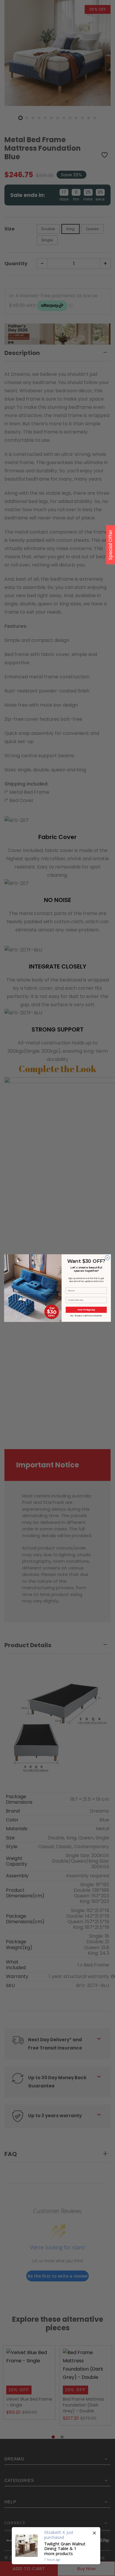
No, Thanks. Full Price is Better (86, 1316)
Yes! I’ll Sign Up (86, 1309)
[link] (33, 1269)
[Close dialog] (107, 1258)
